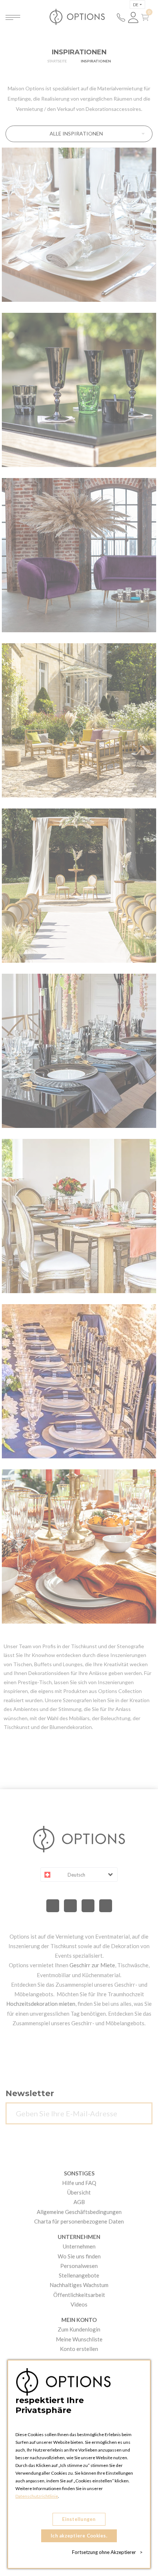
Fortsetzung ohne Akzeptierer (107, 2552)
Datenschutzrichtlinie (37, 2496)
